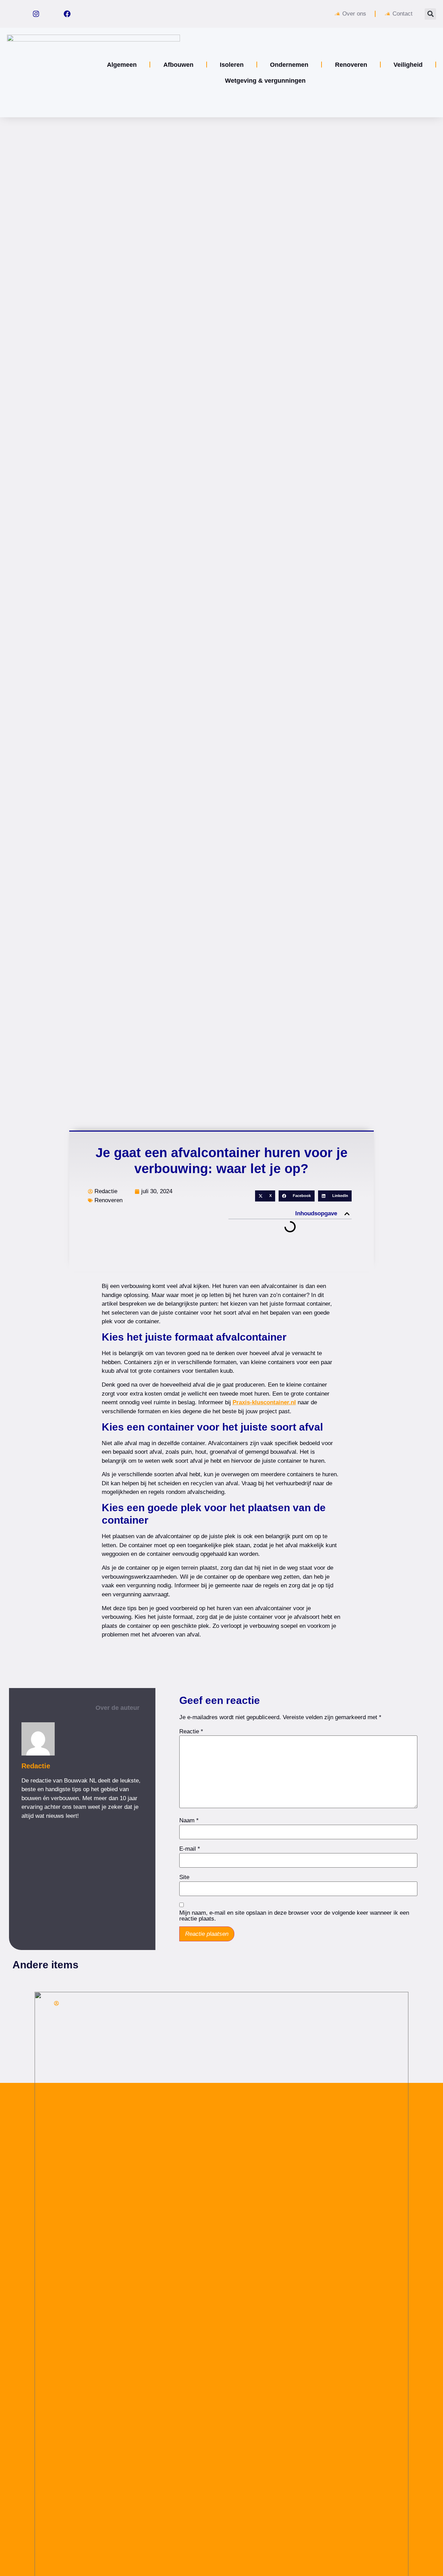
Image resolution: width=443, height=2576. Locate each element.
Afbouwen (178, 65)
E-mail (190, 1849)
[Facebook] (67, 14)
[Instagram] (36, 14)
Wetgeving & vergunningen (265, 81)
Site (184, 1877)
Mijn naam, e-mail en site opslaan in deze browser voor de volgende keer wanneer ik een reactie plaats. (294, 1916)
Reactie (191, 1731)
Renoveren (351, 65)
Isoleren (232, 65)
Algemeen (122, 65)
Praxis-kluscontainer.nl (264, 1402)
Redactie (36, 1766)
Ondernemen (289, 65)
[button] (430, 14)
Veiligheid (408, 65)
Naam (189, 1820)
